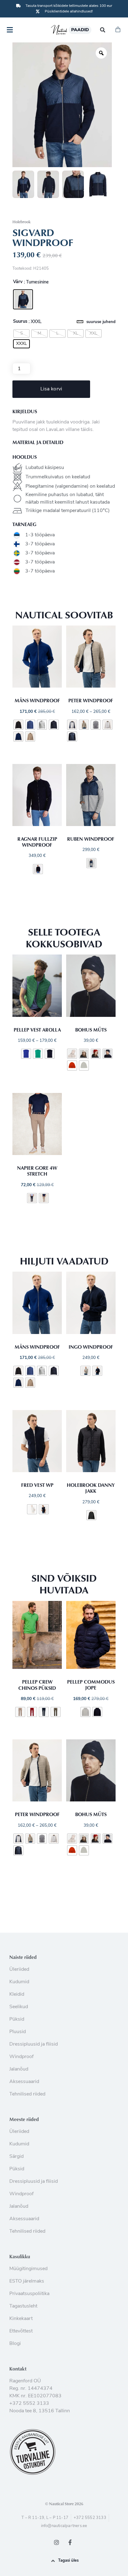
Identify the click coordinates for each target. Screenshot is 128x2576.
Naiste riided (23, 1957)
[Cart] (118, 30)
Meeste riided (24, 2119)
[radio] (23, 299)
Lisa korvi (51, 389)
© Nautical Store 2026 (64, 2504)
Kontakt (18, 2369)
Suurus (20, 322)
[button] (103, 30)
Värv (18, 282)
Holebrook (21, 222)
